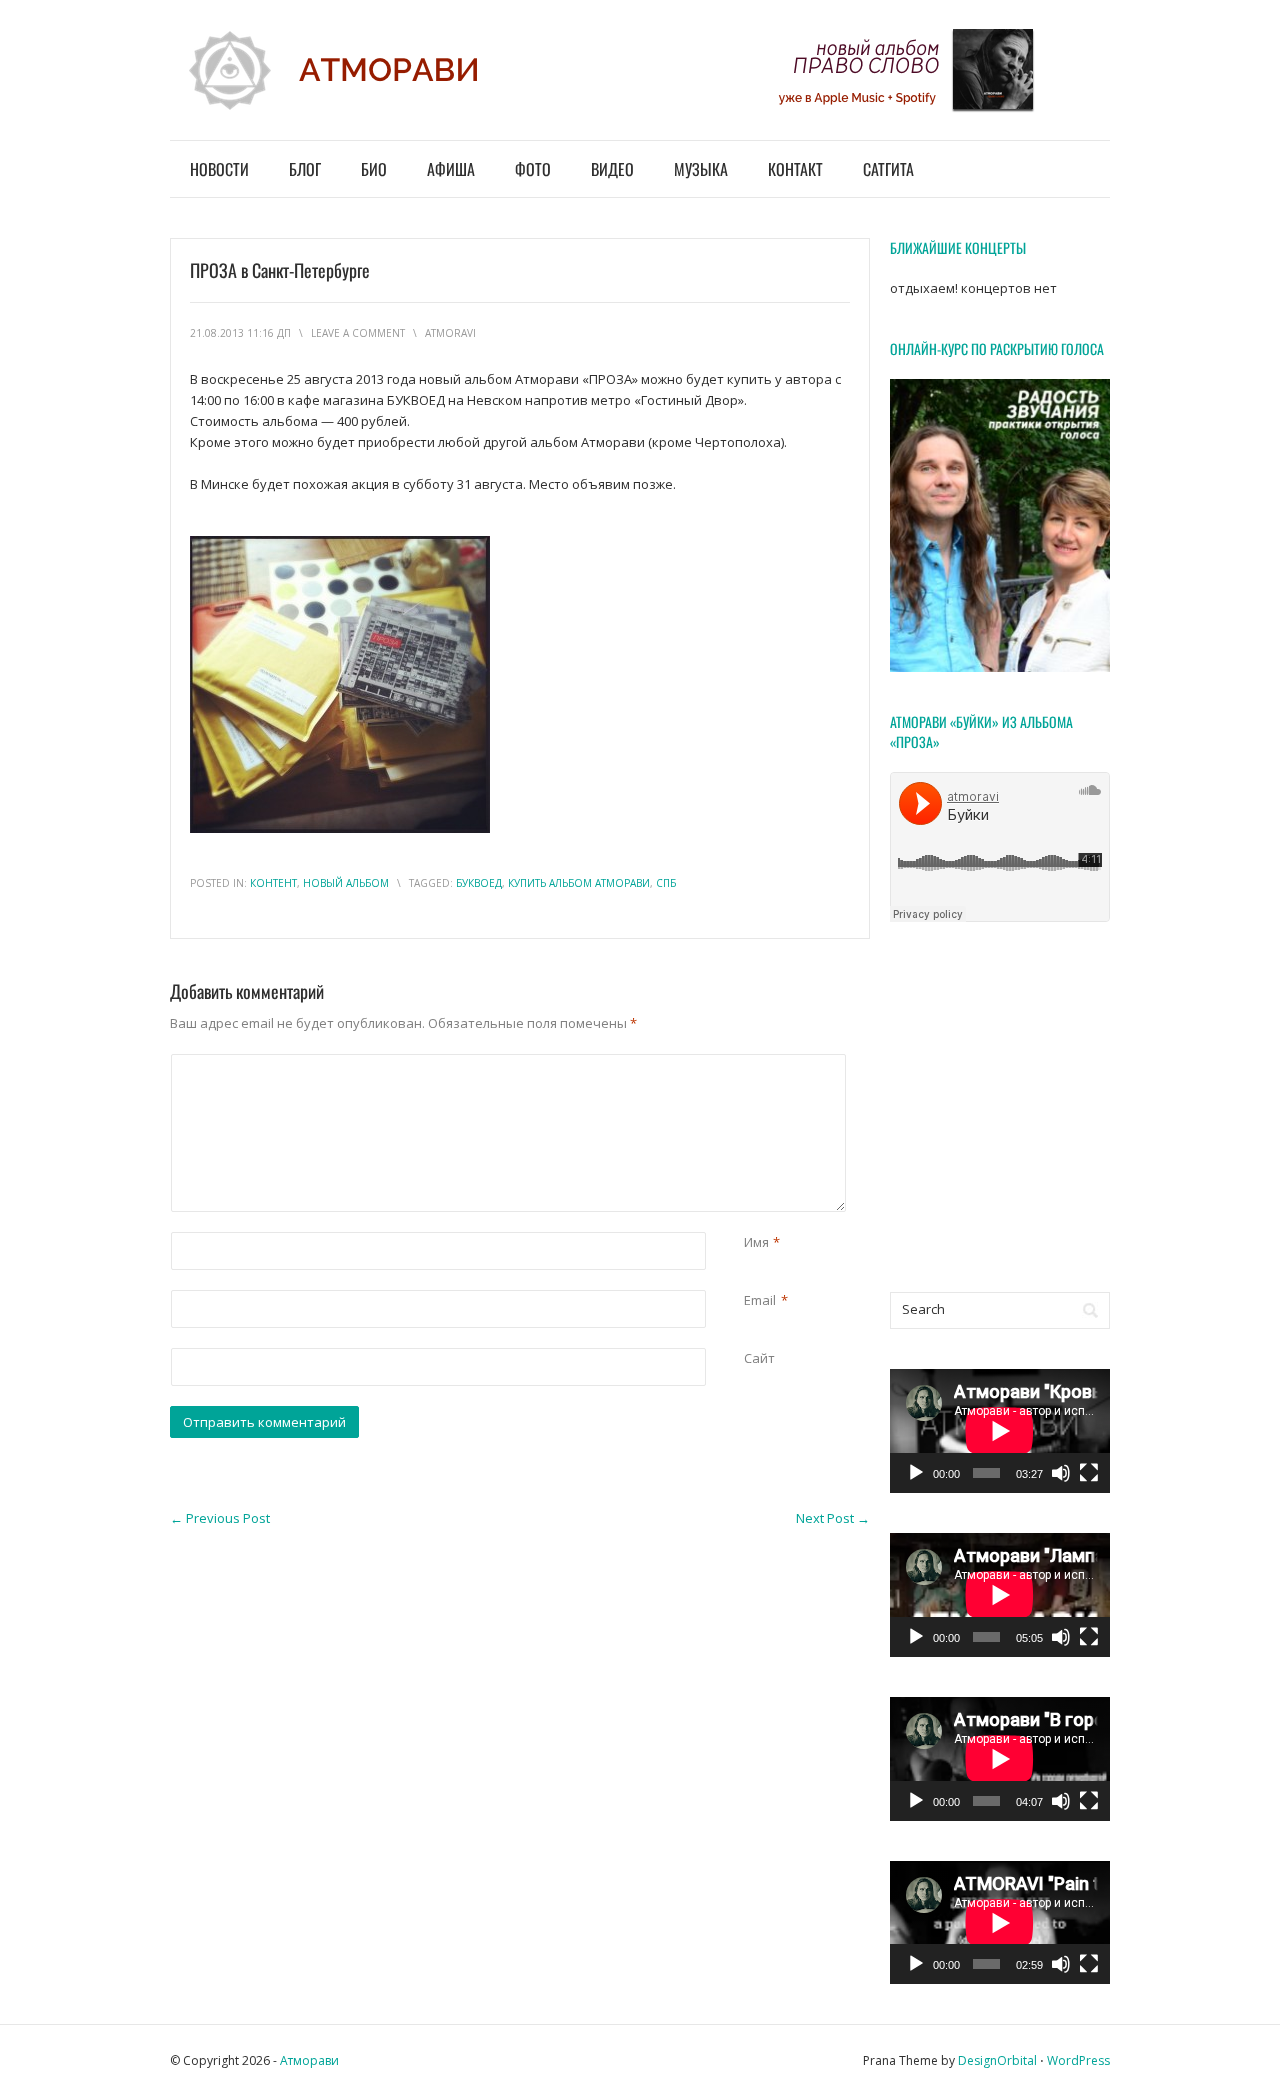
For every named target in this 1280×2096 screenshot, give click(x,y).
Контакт (795, 169)
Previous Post (220, 1518)
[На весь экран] (1089, 1473)
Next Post (833, 1518)
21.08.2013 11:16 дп (240, 333)
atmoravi (450, 333)
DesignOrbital (997, 2060)
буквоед (479, 883)
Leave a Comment (358, 333)
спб (666, 883)
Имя (756, 1242)
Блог (305, 169)
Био (374, 169)
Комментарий (747, 1064)
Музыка (701, 169)
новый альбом (346, 883)
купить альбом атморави (579, 883)
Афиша (451, 169)
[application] (1000, 1431)
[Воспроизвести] (916, 1473)
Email (760, 1300)
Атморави (309, 2060)
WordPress (1078, 2060)
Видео (612, 169)
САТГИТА (888, 169)
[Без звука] (1061, 1473)
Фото (533, 169)
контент (273, 883)
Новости (219, 169)
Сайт (759, 1358)
